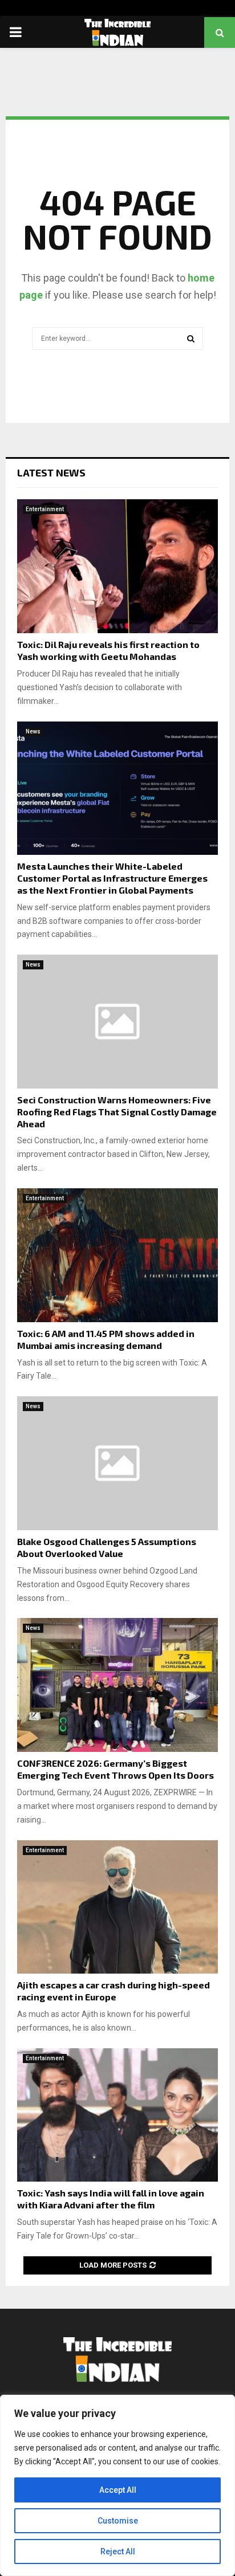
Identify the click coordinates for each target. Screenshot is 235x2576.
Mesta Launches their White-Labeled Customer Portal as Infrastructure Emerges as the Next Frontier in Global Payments (112, 878)
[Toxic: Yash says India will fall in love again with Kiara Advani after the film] (117, 2115)
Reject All (118, 2551)
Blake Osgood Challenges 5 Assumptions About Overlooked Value (107, 1547)
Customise (118, 2521)
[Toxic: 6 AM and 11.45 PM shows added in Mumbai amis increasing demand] (117, 1255)
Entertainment (45, 509)
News (33, 731)
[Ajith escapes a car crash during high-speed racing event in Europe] (117, 1907)
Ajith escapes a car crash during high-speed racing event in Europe (114, 1991)
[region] (117, 2485)
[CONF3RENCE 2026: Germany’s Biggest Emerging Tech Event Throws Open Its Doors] (117, 1685)
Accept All (118, 2490)
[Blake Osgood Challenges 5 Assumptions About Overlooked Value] (117, 1463)
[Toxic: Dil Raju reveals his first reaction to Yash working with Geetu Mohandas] (117, 566)
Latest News (51, 472)
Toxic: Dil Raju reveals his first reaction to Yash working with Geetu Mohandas (108, 650)
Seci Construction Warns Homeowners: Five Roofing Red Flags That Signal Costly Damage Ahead (117, 1112)
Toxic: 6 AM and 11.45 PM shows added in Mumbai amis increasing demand (106, 1339)
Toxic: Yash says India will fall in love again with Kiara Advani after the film (111, 2199)
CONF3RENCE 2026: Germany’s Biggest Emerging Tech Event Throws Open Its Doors (116, 1769)
